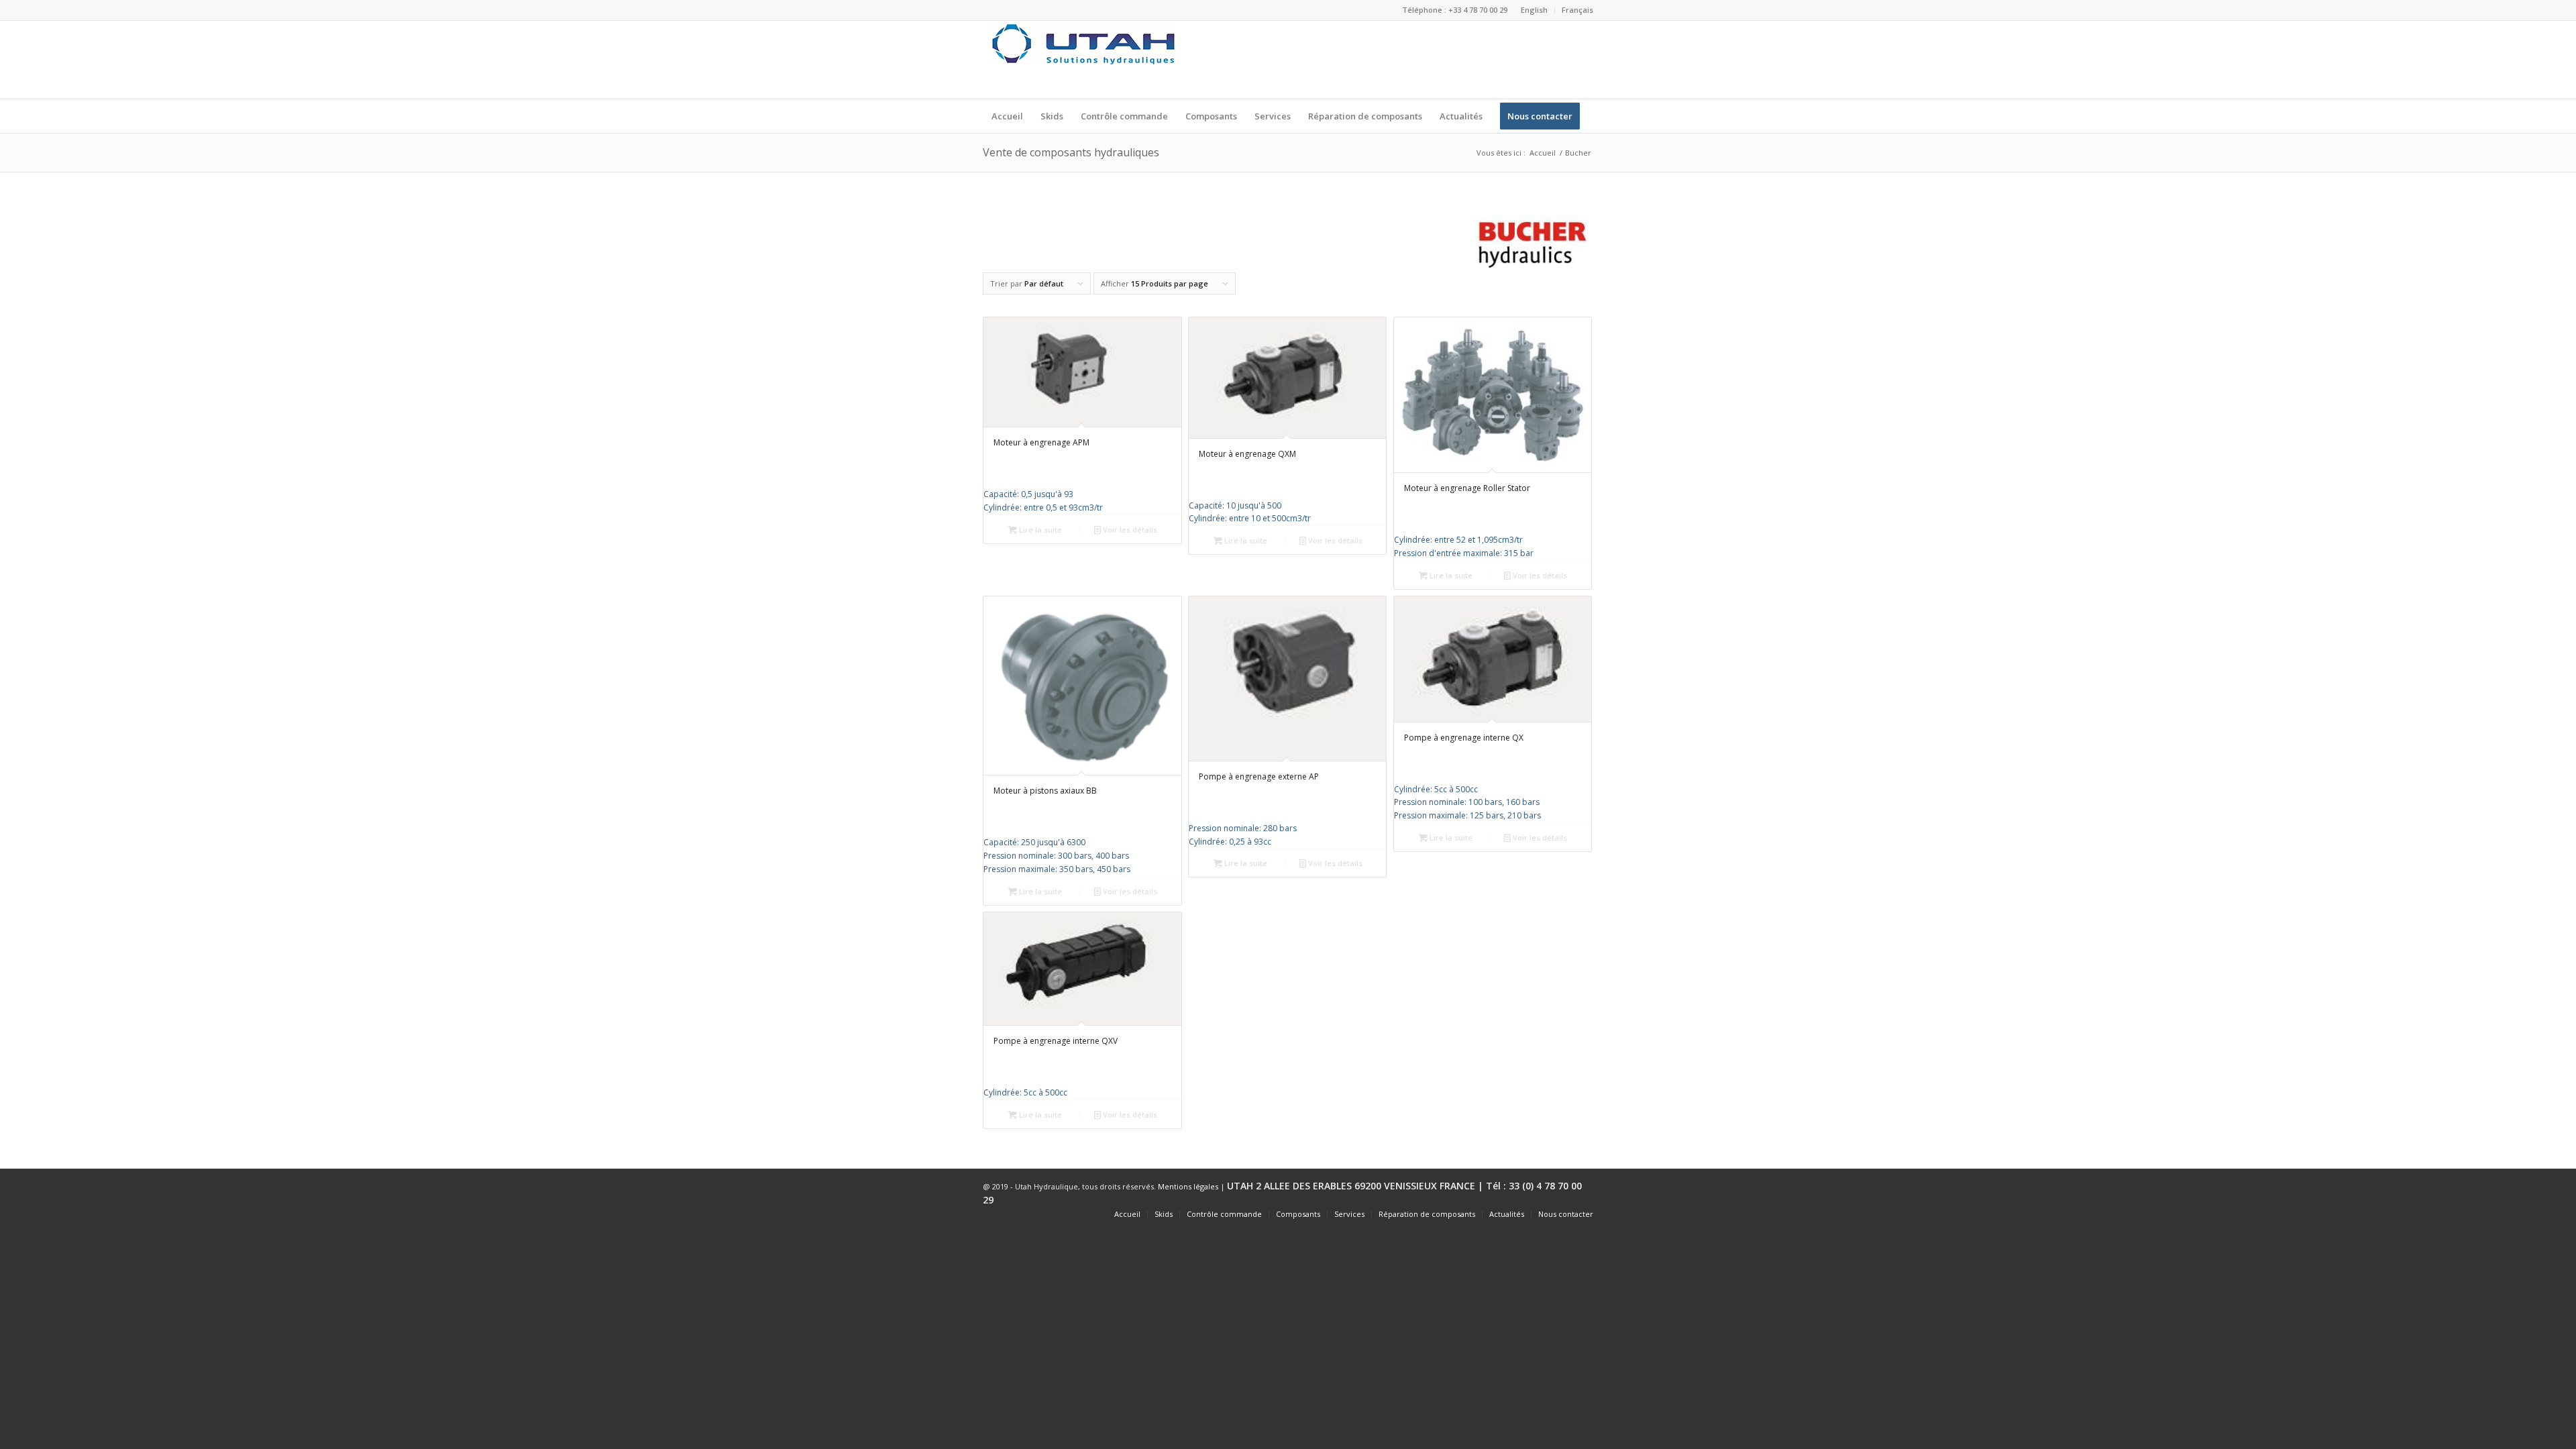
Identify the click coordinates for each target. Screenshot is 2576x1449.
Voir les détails (1129, 530)
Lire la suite (1039, 530)
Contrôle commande (1224, 1214)
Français (1577, 10)
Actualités (1507, 1214)
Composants (1298, 1214)
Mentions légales (1188, 1186)
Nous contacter (1566, 1214)
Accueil (1543, 153)
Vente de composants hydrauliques (1071, 152)
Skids (1164, 1214)
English (1534, 10)
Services (1349, 1214)
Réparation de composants (1427, 1214)
